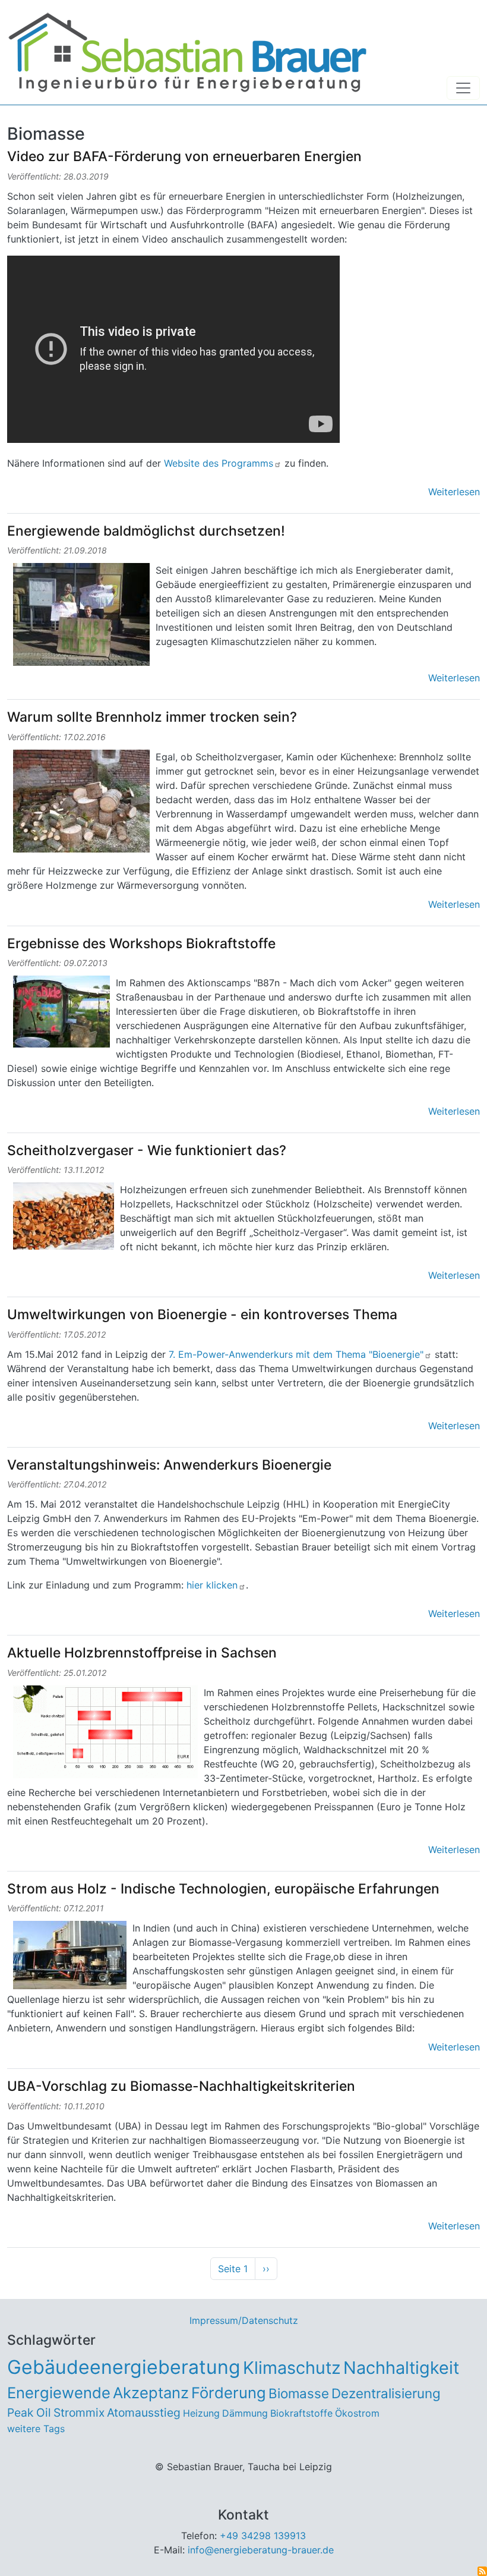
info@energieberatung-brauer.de (261, 2550)
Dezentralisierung (386, 2393)
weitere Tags (36, 2429)
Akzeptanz (151, 2393)
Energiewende (59, 2393)
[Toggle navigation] (463, 88)
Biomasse (299, 2393)
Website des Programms (217, 463)
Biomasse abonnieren (482, 2571)
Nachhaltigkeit (401, 2368)
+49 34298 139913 (263, 2536)
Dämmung (245, 2413)
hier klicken (212, 1585)
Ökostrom (357, 2413)
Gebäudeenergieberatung (124, 2367)
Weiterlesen (454, 492)
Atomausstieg (144, 2413)
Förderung (229, 2393)
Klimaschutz (292, 2368)
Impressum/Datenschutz (244, 2320)
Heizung (201, 2413)
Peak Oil (29, 2413)
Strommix (79, 2413)
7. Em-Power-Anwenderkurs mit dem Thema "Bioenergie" (296, 1354)
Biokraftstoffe (301, 2413)
